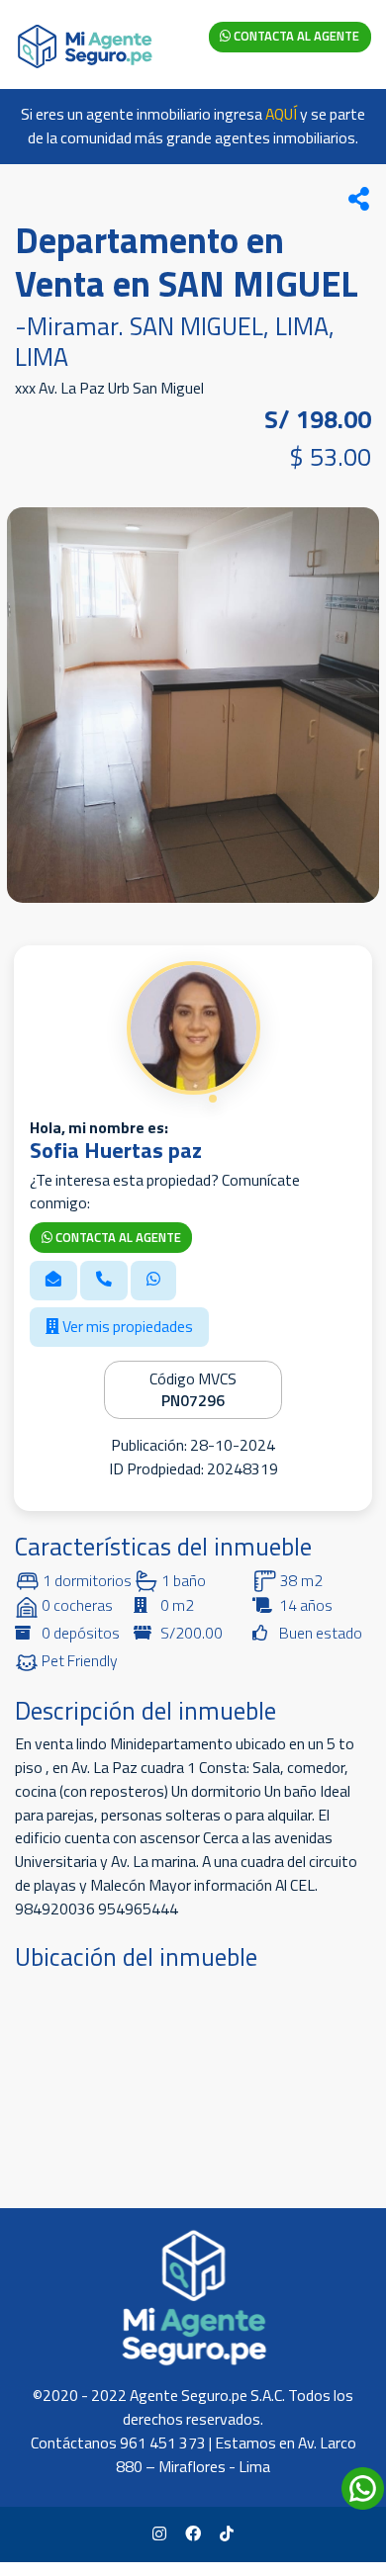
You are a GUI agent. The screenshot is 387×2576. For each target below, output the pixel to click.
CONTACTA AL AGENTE (295, 36)
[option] (193, 705)
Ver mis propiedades (126, 1326)
